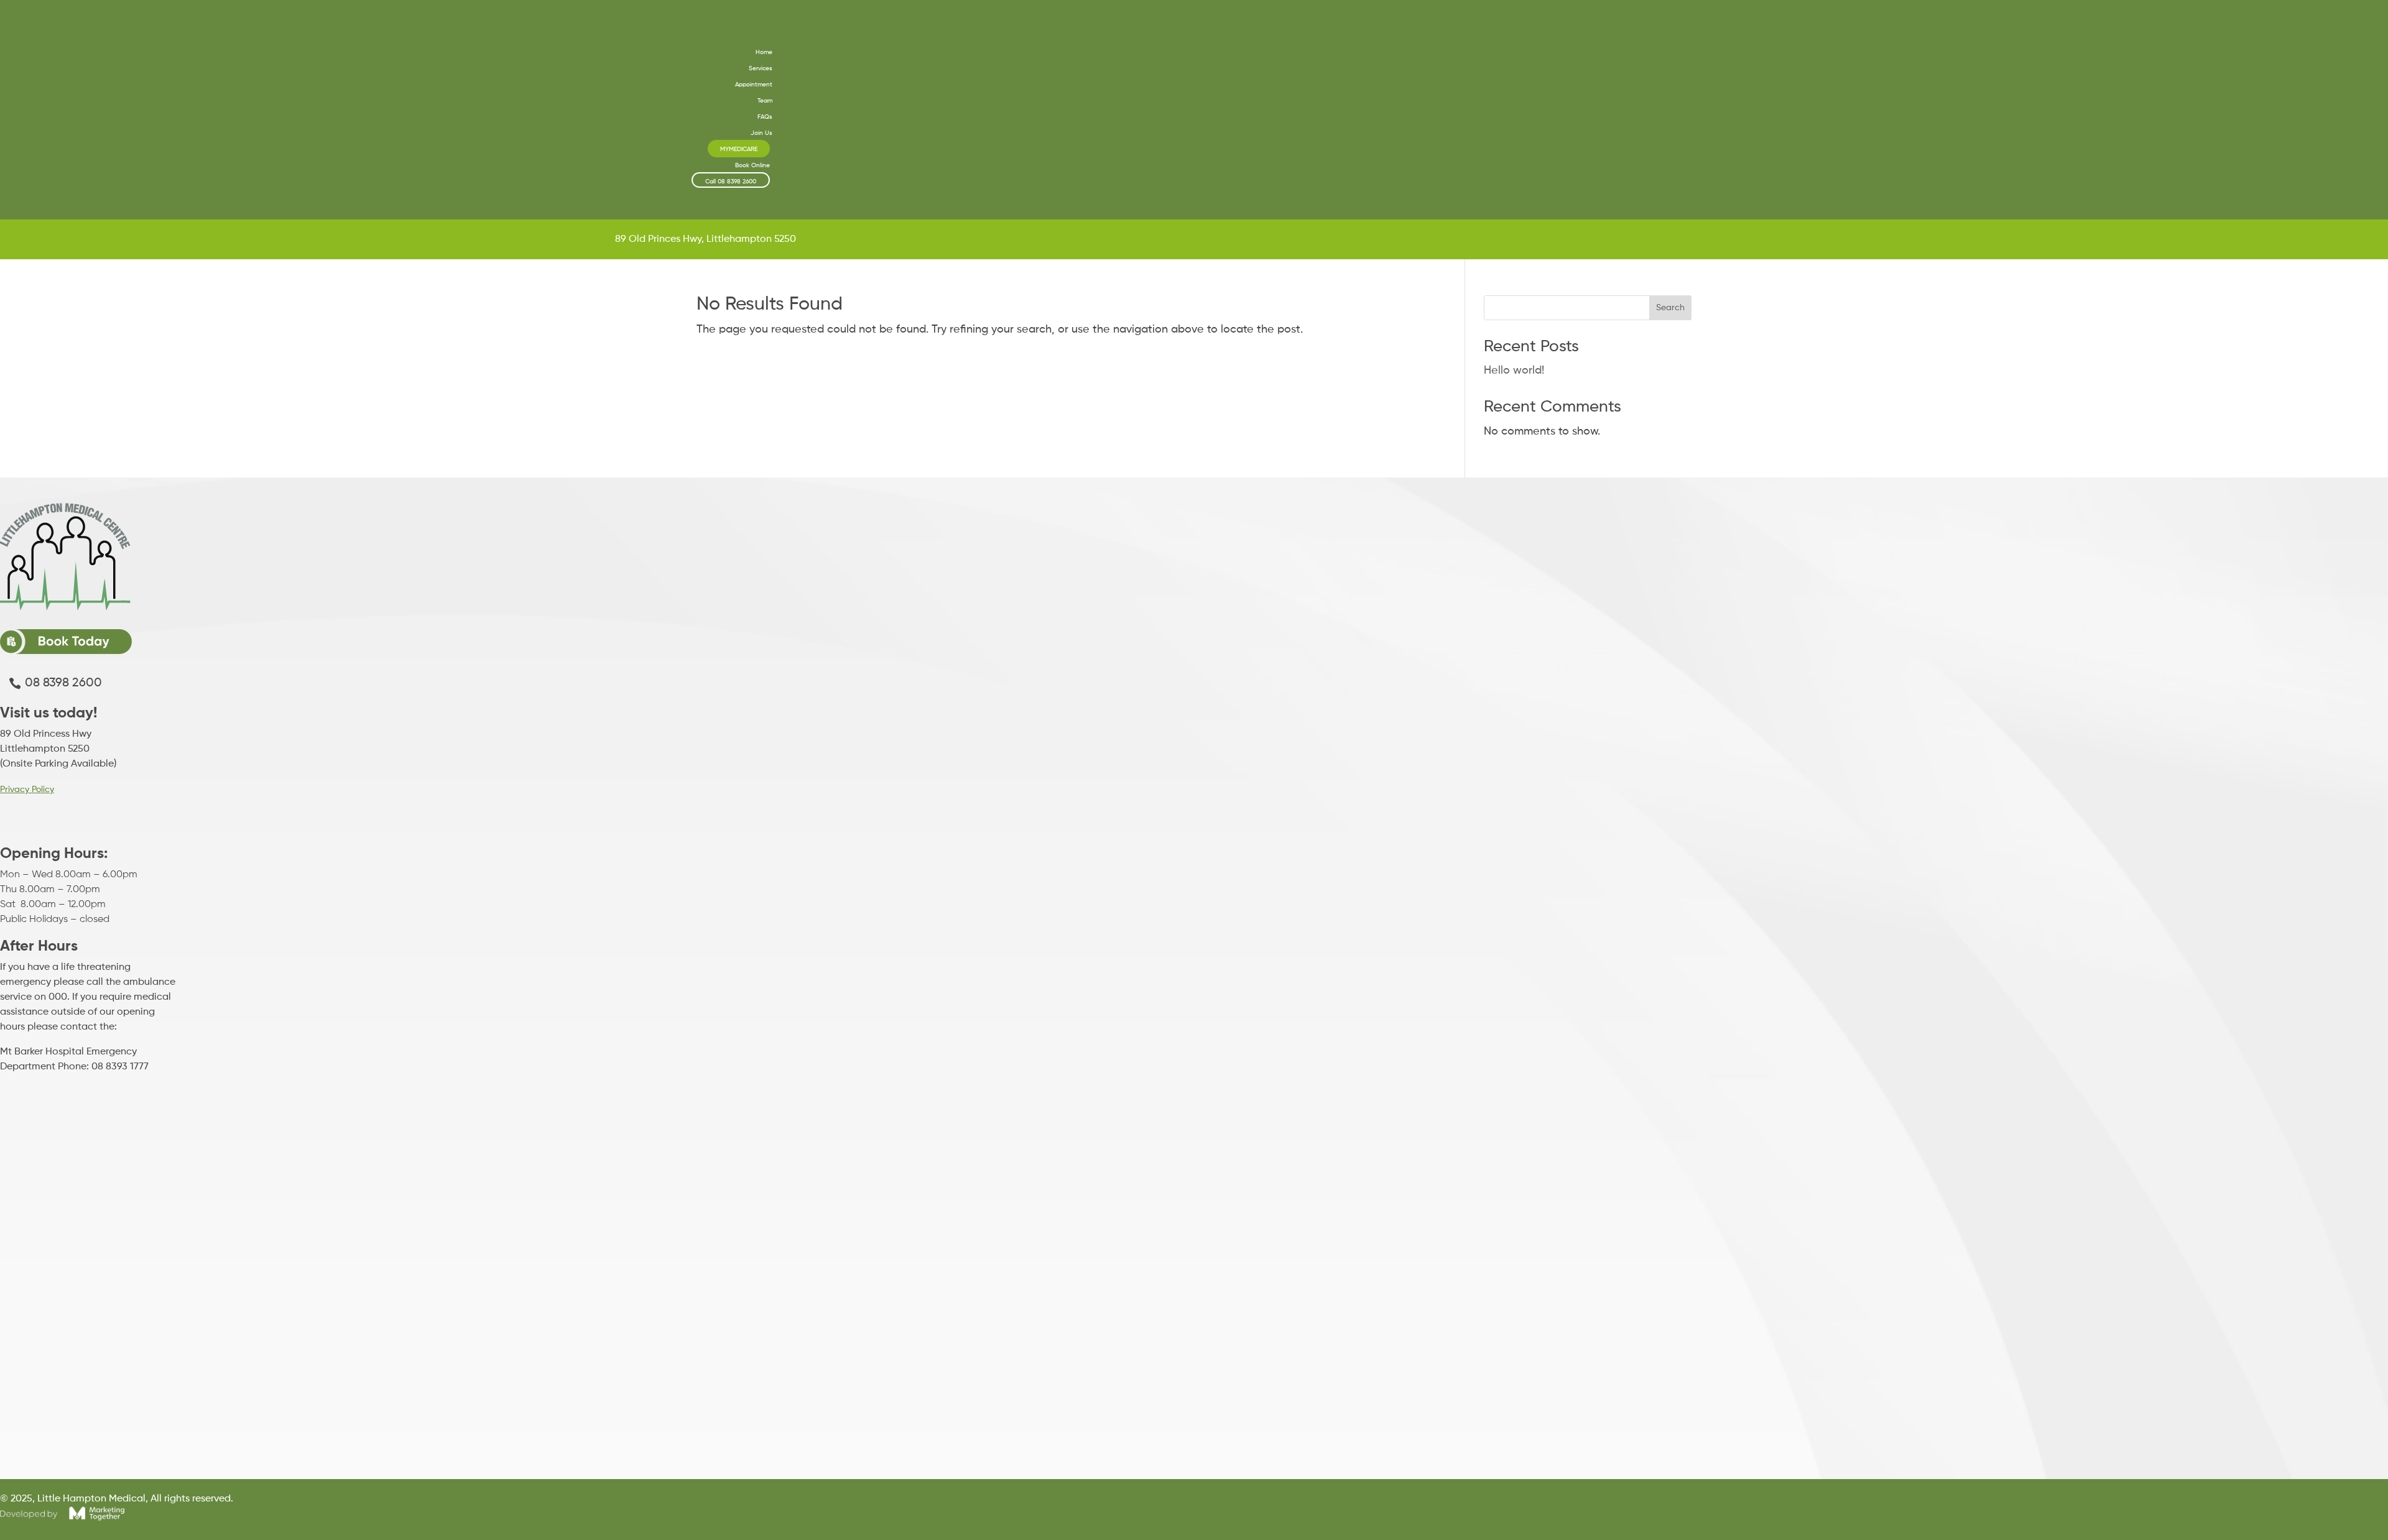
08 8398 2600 (63, 683)
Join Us (761, 133)
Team (765, 101)
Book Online (752, 165)
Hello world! (1514, 371)
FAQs (765, 117)
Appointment (754, 85)
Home (764, 52)
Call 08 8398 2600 (731, 182)
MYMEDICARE (739, 149)
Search (1670, 308)
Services (761, 68)
